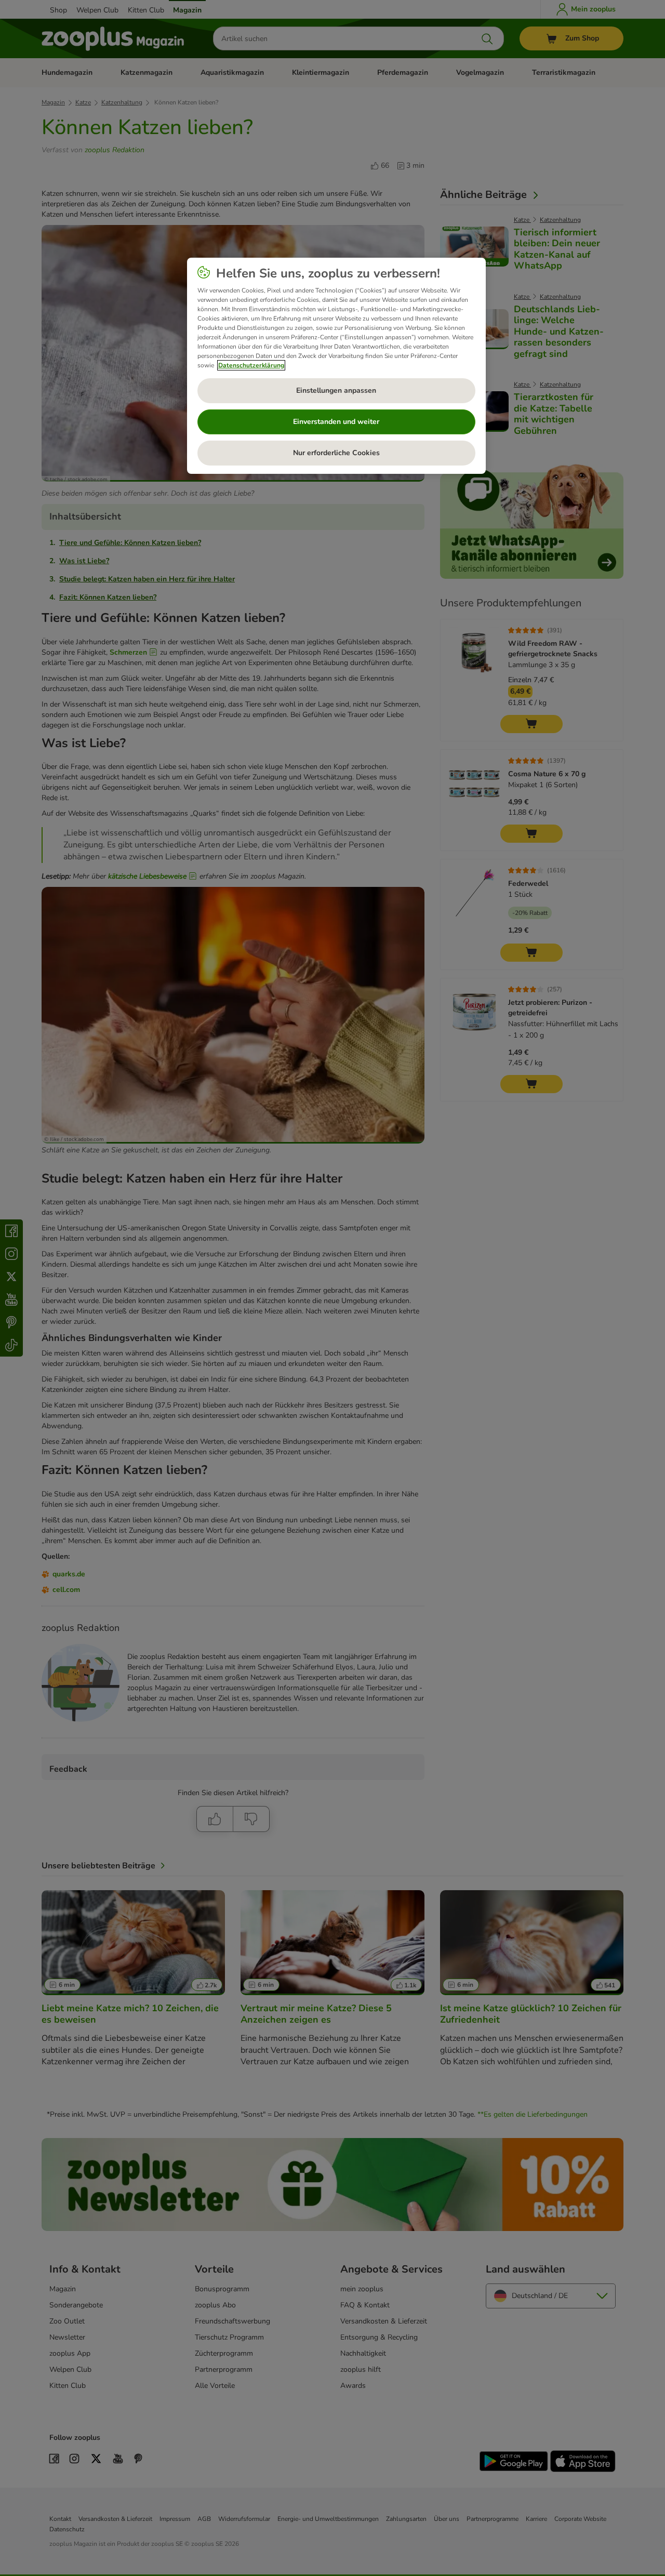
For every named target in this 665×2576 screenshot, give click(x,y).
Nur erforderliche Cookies (336, 453)
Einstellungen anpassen (336, 390)
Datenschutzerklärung (251, 365)
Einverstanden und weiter (336, 422)
